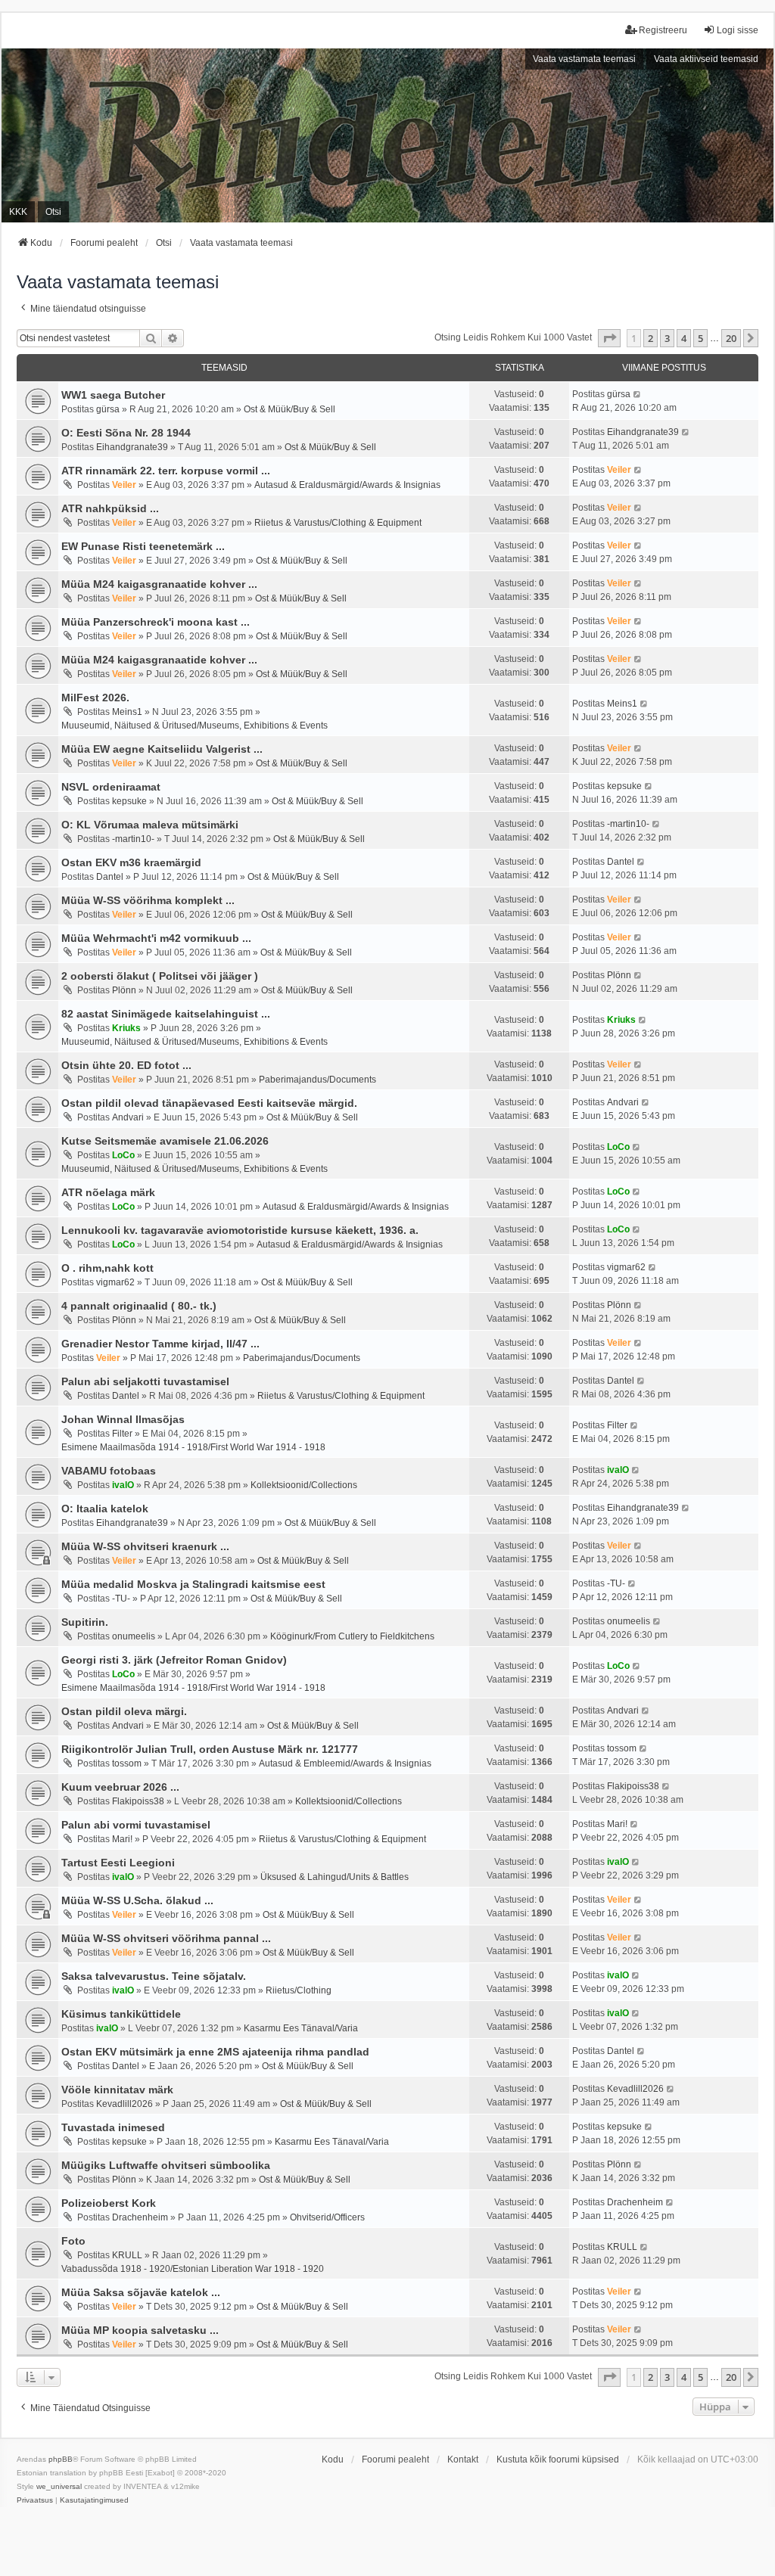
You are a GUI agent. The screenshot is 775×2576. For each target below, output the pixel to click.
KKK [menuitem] (18, 212)
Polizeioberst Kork (109, 2203)
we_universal (59, 2486)
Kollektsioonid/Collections (304, 1485)
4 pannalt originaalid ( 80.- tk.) (139, 1306)
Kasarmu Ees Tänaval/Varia (301, 2028)
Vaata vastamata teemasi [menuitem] (584, 59)
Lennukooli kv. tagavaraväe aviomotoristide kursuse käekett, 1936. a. (240, 1230)
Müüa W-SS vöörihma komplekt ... (148, 900)
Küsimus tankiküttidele (121, 2014)
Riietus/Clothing (299, 1990)
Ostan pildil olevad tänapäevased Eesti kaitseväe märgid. (209, 1103)
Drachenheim (140, 2217)
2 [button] (651, 338)
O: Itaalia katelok (105, 1509)
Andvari (128, 1117)
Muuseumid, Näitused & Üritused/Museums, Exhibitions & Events (195, 726)
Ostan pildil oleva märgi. (124, 1711)
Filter (122, 1434)
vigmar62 (115, 1282)
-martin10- (133, 839)
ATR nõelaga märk (108, 1192)
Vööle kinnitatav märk (117, 2090)
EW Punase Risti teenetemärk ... (143, 546)
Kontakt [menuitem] (463, 2459)
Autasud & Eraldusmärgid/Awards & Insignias (347, 485)
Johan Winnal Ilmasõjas (123, 1419)
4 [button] (684, 338)
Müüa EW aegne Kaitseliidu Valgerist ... (162, 749)
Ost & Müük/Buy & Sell (289, 409)
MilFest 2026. (95, 698)
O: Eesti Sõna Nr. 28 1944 (126, 433)
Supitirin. (85, 1622)
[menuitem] (35, 2500)
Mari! (122, 1839)
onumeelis (134, 1636)
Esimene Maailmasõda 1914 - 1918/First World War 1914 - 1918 (193, 1447)
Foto (73, 2241)
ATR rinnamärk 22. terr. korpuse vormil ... (166, 471)
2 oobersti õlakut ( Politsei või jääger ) (160, 976)
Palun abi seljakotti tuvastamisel (145, 1381)
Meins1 (127, 712)
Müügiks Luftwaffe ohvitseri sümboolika (166, 2165)
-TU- (121, 1599)
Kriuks (126, 1028)
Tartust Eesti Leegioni (118, 1863)
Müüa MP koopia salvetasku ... (140, 2330)
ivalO (123, 1485)
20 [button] (731, 338)
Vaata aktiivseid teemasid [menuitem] (706, 59)
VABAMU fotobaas (109, 1471)
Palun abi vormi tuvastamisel (136, 1825)
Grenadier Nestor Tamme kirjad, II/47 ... (160, 1344)
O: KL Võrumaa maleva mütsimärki (150, 825)
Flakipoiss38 (138, 1801)
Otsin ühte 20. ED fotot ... (126, 1065)
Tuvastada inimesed (113, 2127)
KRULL (127, 2255)
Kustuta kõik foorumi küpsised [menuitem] (558, 2459)
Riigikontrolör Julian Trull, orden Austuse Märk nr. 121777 (210, 1749)
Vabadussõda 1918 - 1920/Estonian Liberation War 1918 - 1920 (193, 2269)
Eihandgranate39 (132, 447)
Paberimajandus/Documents (317, 1080)
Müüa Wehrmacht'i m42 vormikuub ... (156, 938)
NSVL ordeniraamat (111, 787)
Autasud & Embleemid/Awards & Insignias (345, 1763)
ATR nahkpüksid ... (110, 508)
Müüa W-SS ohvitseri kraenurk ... (145, 1546)
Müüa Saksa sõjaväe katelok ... (141, 2292)
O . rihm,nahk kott (107, 1268)
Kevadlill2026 (124, 2104)
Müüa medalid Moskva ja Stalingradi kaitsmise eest (193, 1584)
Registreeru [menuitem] (663, 30)
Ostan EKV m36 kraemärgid (131, 862)
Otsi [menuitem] (53, 212)
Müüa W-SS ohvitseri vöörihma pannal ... (166, 1938)
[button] (609, 338)
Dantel (110, 877)
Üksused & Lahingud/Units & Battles (335, 1877)
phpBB (61, 2459)
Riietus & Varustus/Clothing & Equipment (338, 523)
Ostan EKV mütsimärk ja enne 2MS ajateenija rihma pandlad (215, 2052)
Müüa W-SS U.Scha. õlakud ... (137, 1900)
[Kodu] (387, 135)
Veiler (124, 485)
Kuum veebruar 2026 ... (120, 1787)
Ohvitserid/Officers (327, 2217)
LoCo (123, 1155)
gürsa (108, 409)
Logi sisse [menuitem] (738, 30)
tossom (127, 1763)
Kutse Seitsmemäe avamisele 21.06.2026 (165, 1141)
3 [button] (667, 338)
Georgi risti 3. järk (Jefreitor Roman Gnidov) (174, 1660)
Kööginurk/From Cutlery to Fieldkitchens (352, 1636)
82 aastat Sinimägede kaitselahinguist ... (166, 1014)
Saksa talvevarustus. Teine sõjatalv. (154, 1976)
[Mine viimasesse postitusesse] (638, 394)
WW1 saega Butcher (113, 395)
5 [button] (700, 338)
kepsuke (129, 801)
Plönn (124, 990)
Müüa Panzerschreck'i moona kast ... (156, 622)
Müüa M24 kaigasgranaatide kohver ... (159, 584)
